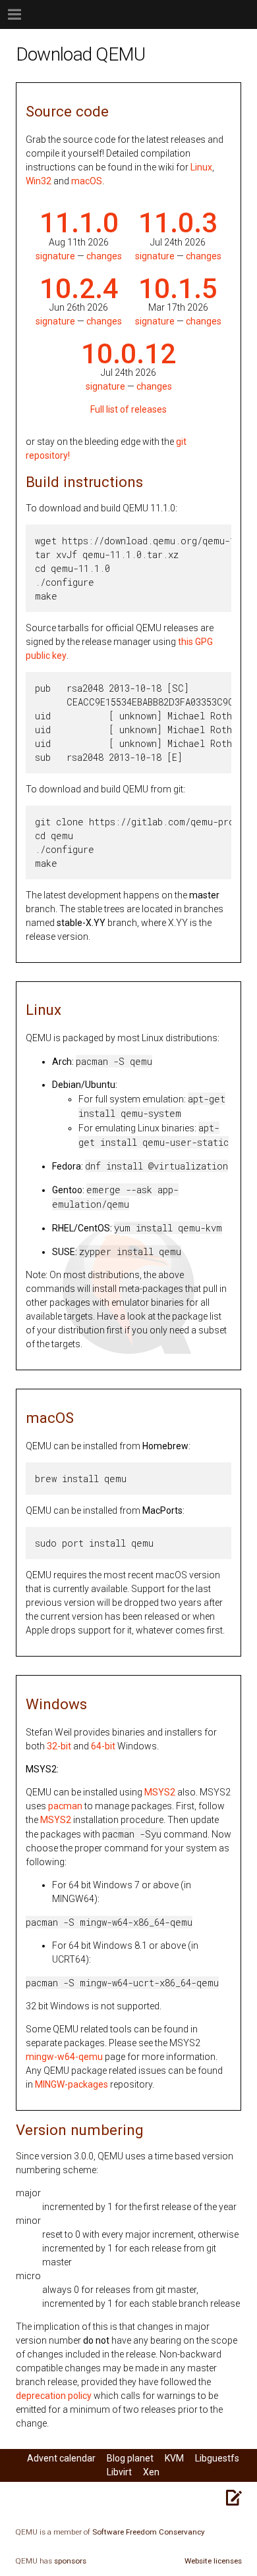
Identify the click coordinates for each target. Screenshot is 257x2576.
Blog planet (130, 2458)
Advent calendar (61, 2458)
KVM (174, 2458)
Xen (151, 2472)
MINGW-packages (71, 2084)
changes (104, 256)
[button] (26, 14)
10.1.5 (178, 289)
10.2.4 (79, 289)
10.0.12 (128, 354)
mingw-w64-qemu (64, 2057)
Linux (201, 167)
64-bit (103, 1746)
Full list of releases (128, 409)
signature (55, 256)
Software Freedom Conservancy (149, 2532)
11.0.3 (178, 223)
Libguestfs (217, 2458)
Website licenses (213, 2561)
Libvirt (119, 2472)
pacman (65, 1806)
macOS (87, 181)
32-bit (59, 1746)
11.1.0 (79, 223)
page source (234, 2498)
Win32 (39, 181)
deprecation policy (54, 2396)
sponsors (70, 2561)
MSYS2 (160, 1792)
